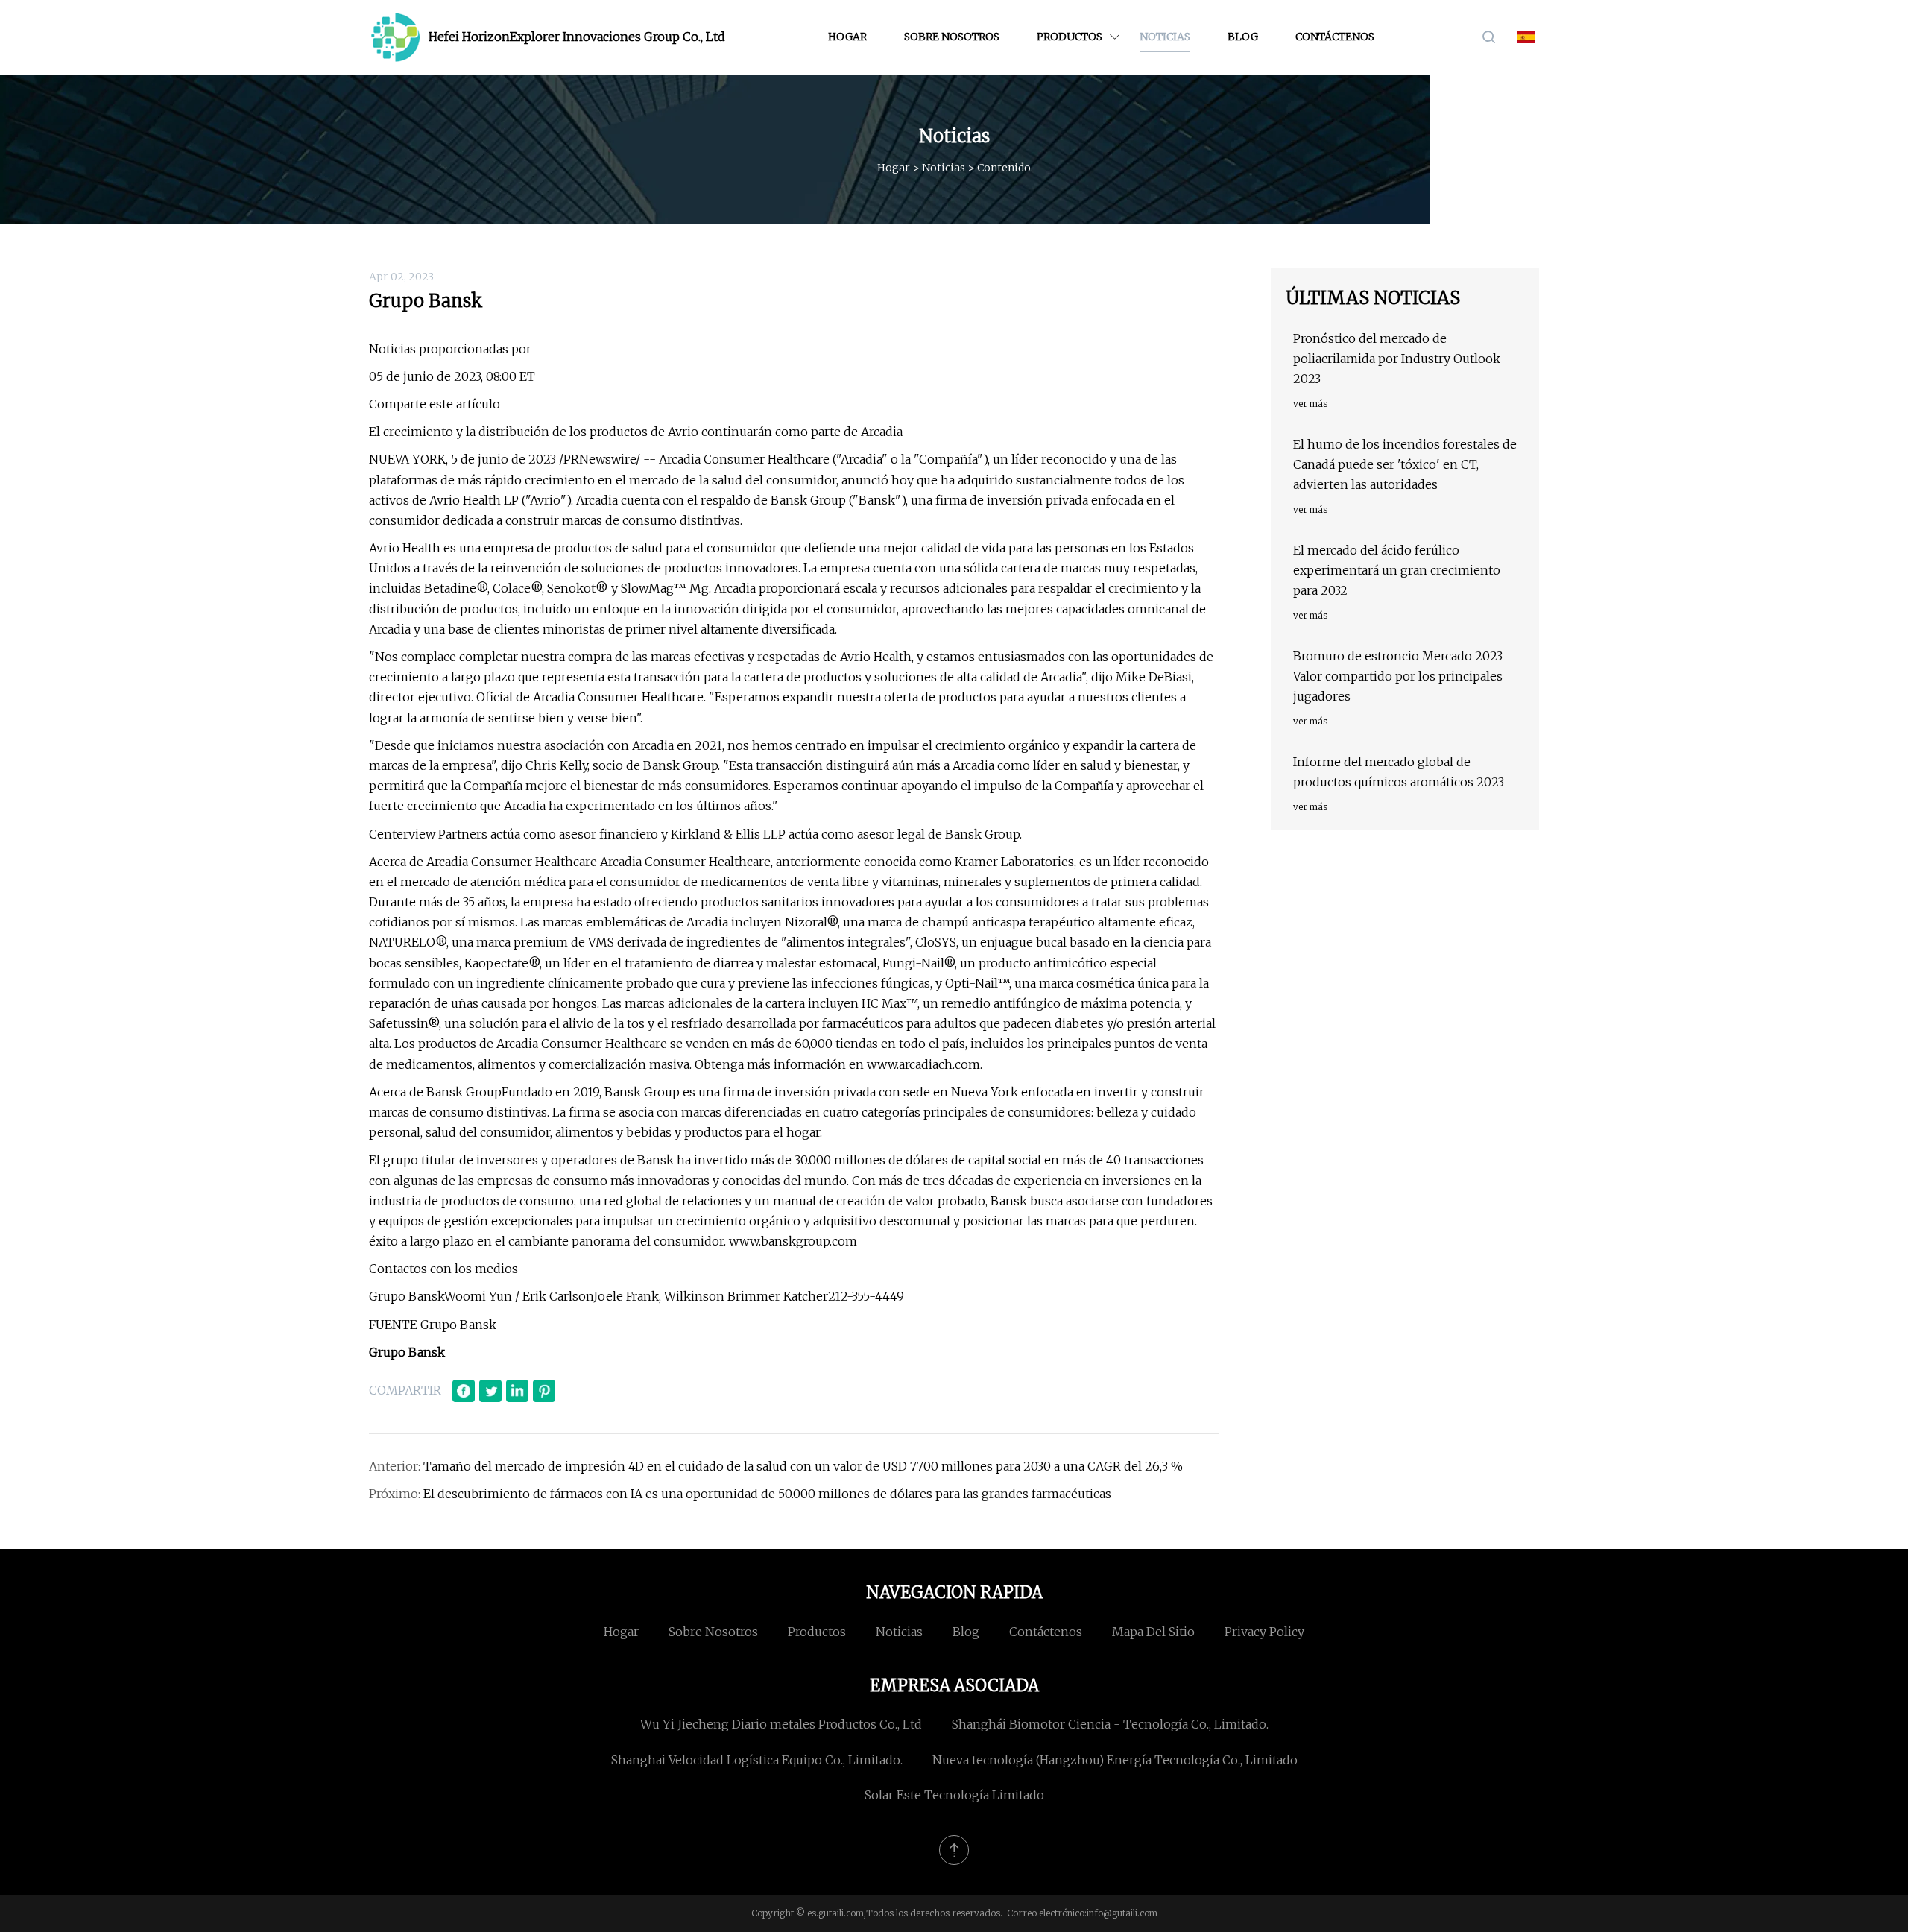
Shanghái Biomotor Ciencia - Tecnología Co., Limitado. (1110, 1724)
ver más (1310, 404)
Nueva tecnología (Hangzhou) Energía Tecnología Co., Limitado (1115, 1760)
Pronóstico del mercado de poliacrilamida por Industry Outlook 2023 (1397, 359)
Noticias (1165, 37)
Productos (1070, 37)
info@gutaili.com (1122, 1913)
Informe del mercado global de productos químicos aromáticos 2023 (1399, 772)
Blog (1243, 37)
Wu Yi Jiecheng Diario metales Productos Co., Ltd (781, 1724)
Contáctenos (1335, 37)
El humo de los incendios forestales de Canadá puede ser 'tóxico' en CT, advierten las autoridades (1405, 464)
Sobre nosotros (952, 37)
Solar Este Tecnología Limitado (954, 1795)
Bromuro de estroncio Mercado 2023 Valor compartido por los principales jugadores (1398, 676)
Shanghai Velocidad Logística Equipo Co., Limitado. (757, 1760)
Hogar (847, 37)
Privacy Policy (1264, 1632)
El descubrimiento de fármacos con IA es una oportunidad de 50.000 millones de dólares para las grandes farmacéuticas (767, 1494)
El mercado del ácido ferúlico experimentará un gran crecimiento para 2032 (1397, 570)
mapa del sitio (1153, 1632)
